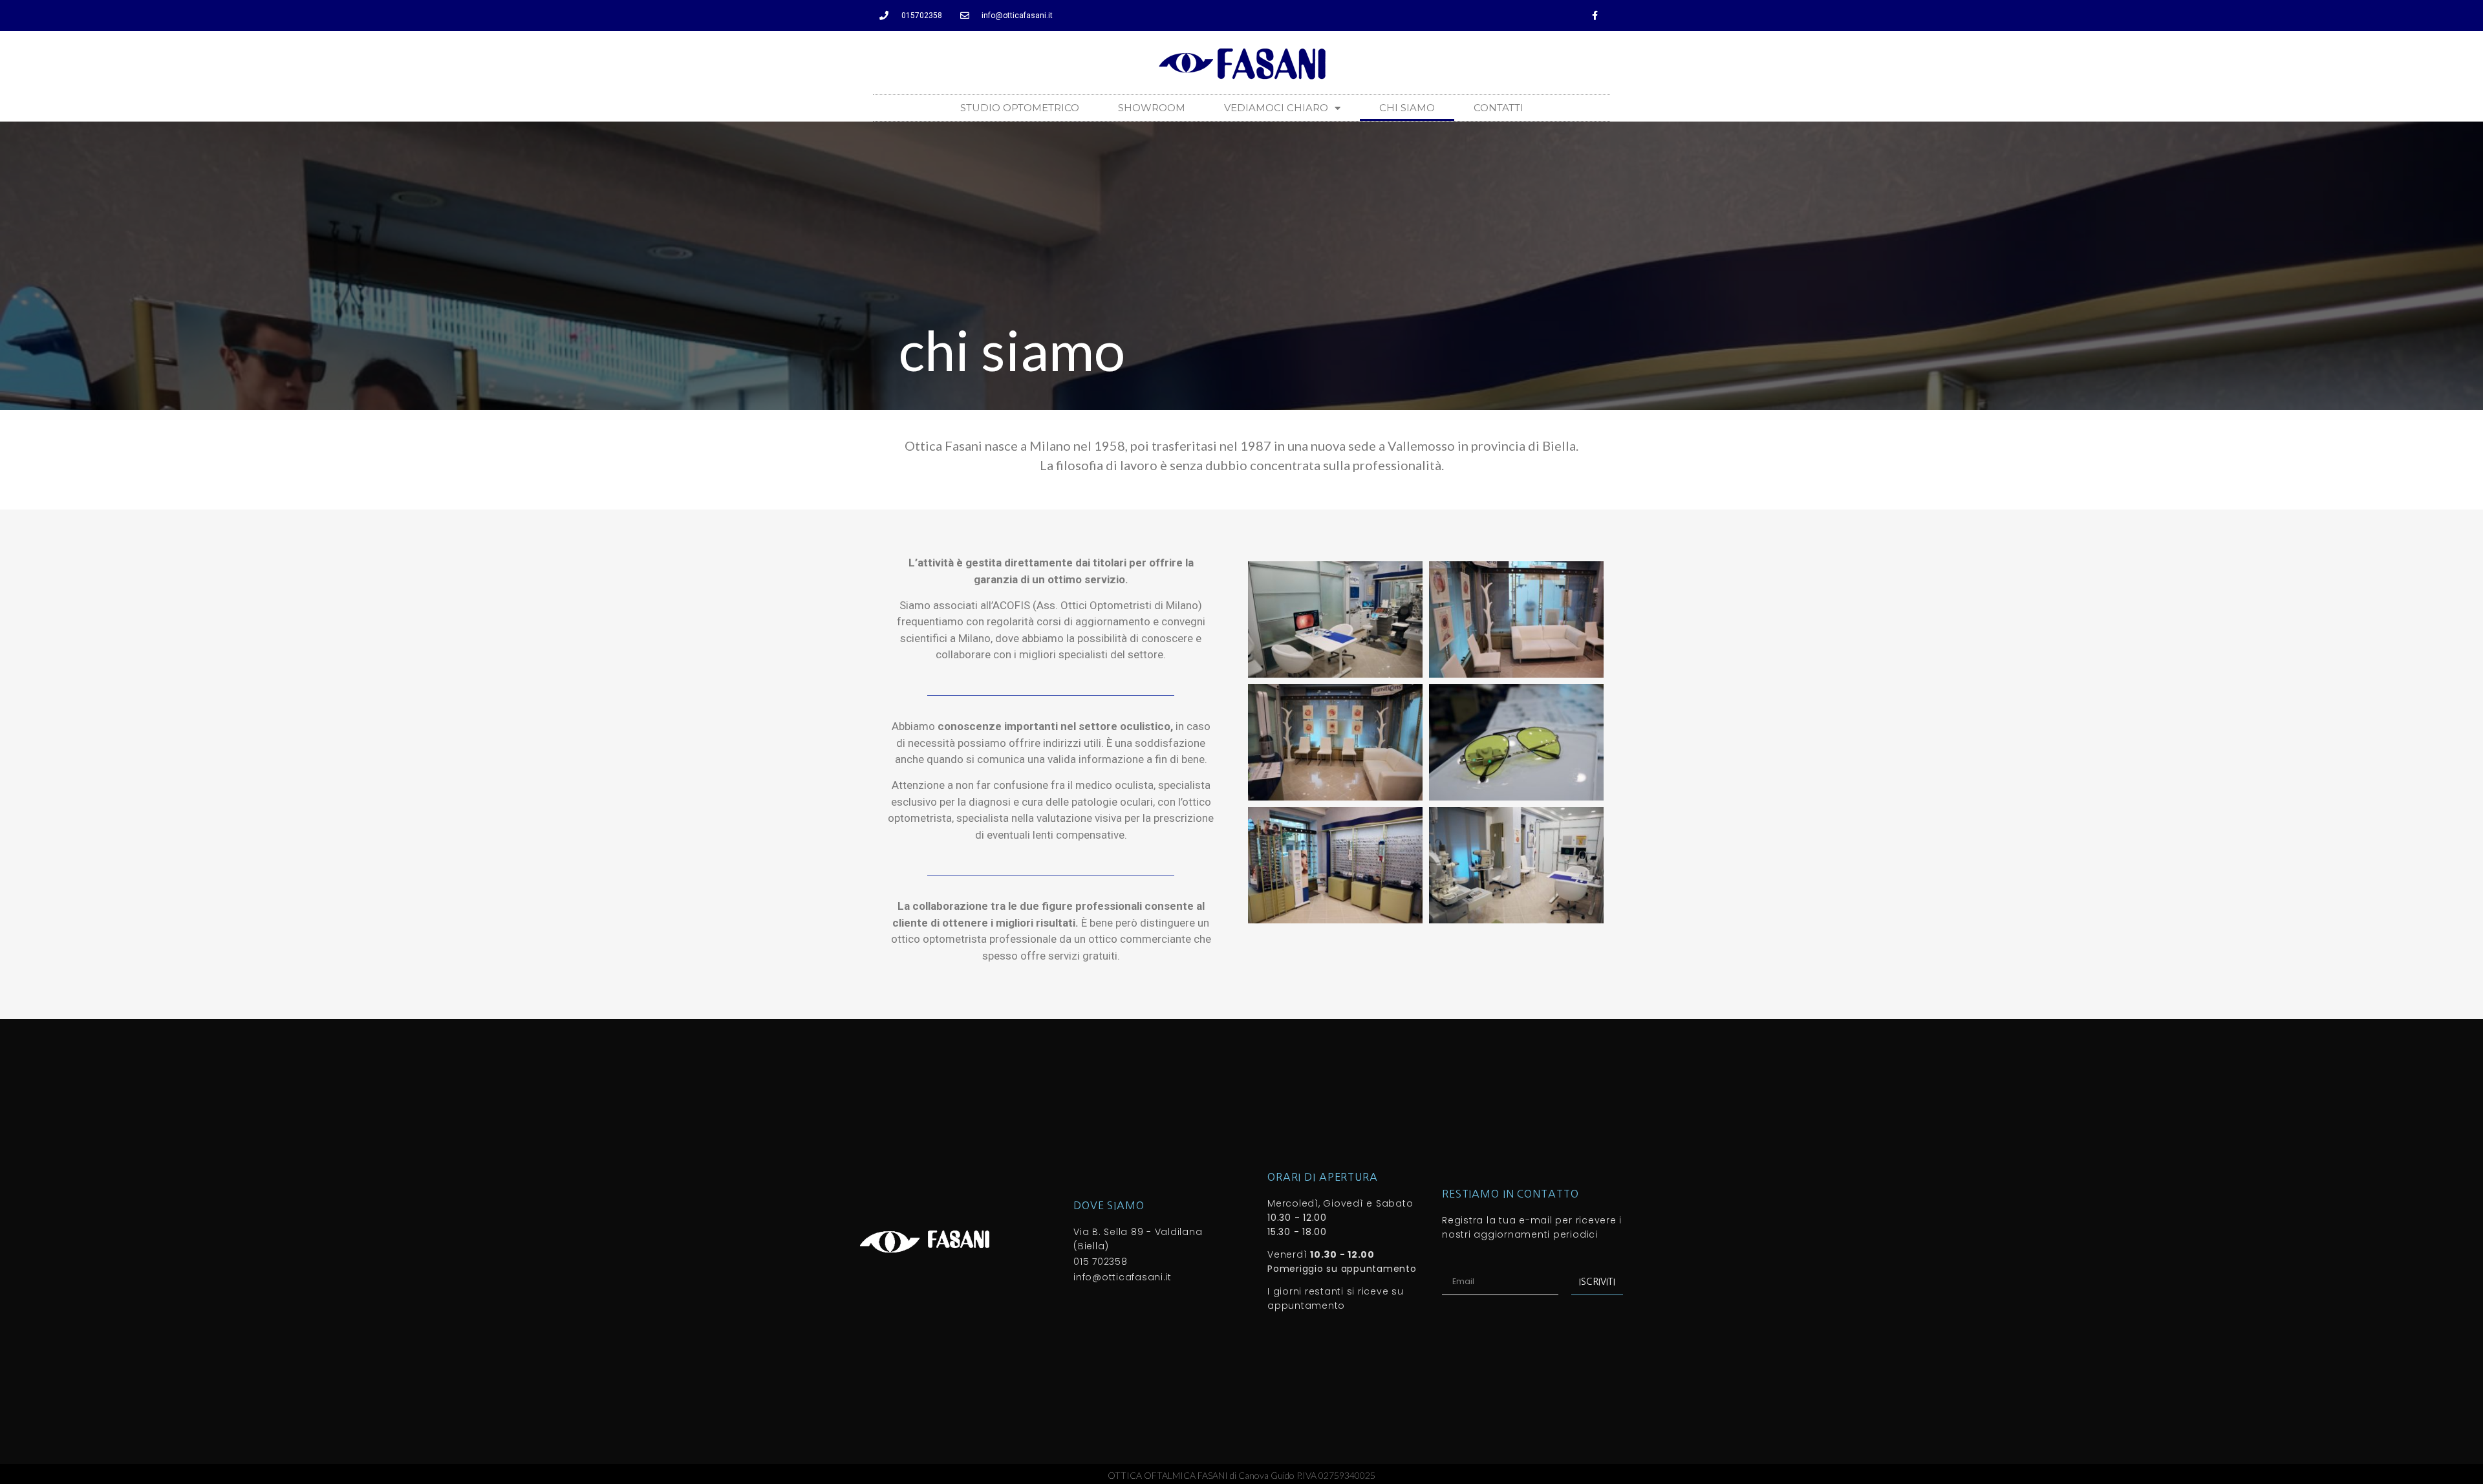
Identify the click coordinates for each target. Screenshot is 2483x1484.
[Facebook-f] (1595, 16)
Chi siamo (1407, 108)
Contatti (1499, 108)
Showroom (1152, 108)
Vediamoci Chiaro (1276, 108)
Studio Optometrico (1020, 108)
